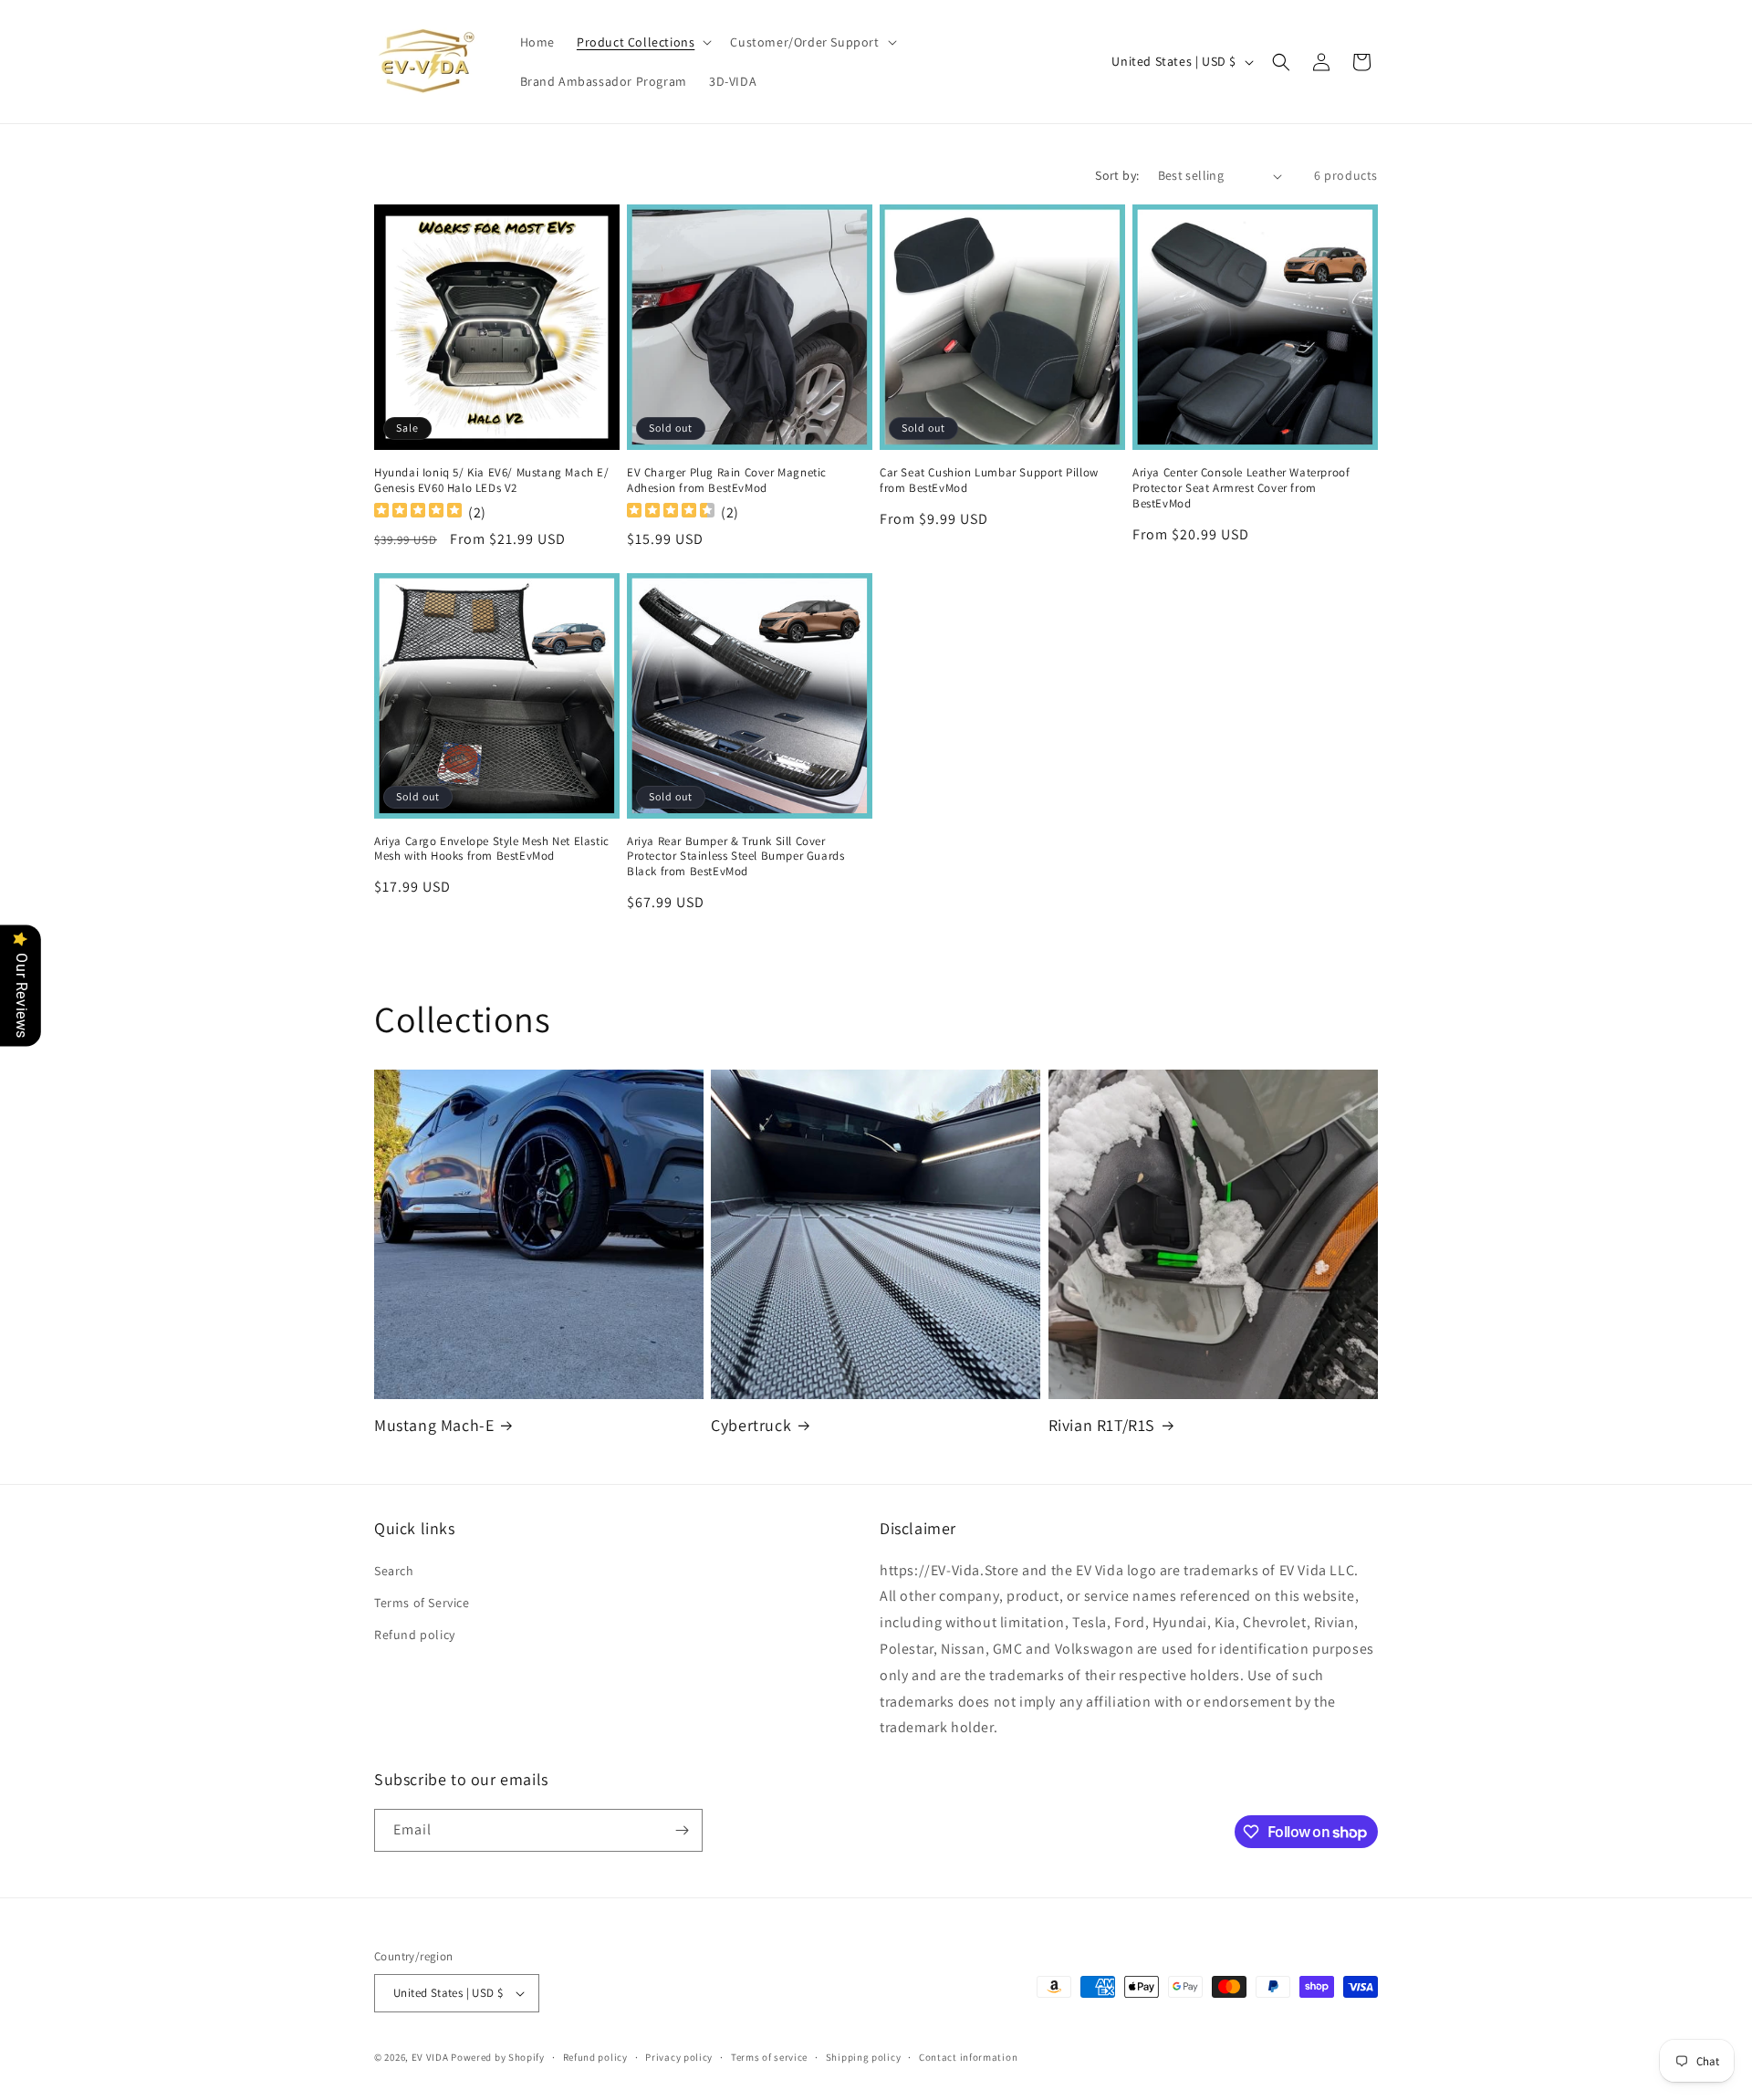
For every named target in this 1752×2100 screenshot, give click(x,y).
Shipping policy (864, 2057)
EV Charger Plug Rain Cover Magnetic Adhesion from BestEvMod (727, 481)
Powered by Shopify (498, 2057)
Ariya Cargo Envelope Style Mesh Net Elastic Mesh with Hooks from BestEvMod (492, 849)
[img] (418, 512)
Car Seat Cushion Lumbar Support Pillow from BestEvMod (989, 481)
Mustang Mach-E (434, 1425)
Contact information (968, 2057)
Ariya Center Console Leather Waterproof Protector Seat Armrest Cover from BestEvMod (1241, 488)
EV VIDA (430, 2057)
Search (394, 1571)
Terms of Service (422, 1603)
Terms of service (769, 2057)
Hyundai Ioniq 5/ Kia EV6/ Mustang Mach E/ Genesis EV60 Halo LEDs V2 (492, 481)
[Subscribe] (682, 1830)
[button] (642, 42)
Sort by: (1117, 175)
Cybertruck (751, 1425)
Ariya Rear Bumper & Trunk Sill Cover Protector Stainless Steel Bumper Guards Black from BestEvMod (735, 857)
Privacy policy (679, 2057)
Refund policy (415, 1635)
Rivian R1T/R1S (1102, 1425)
